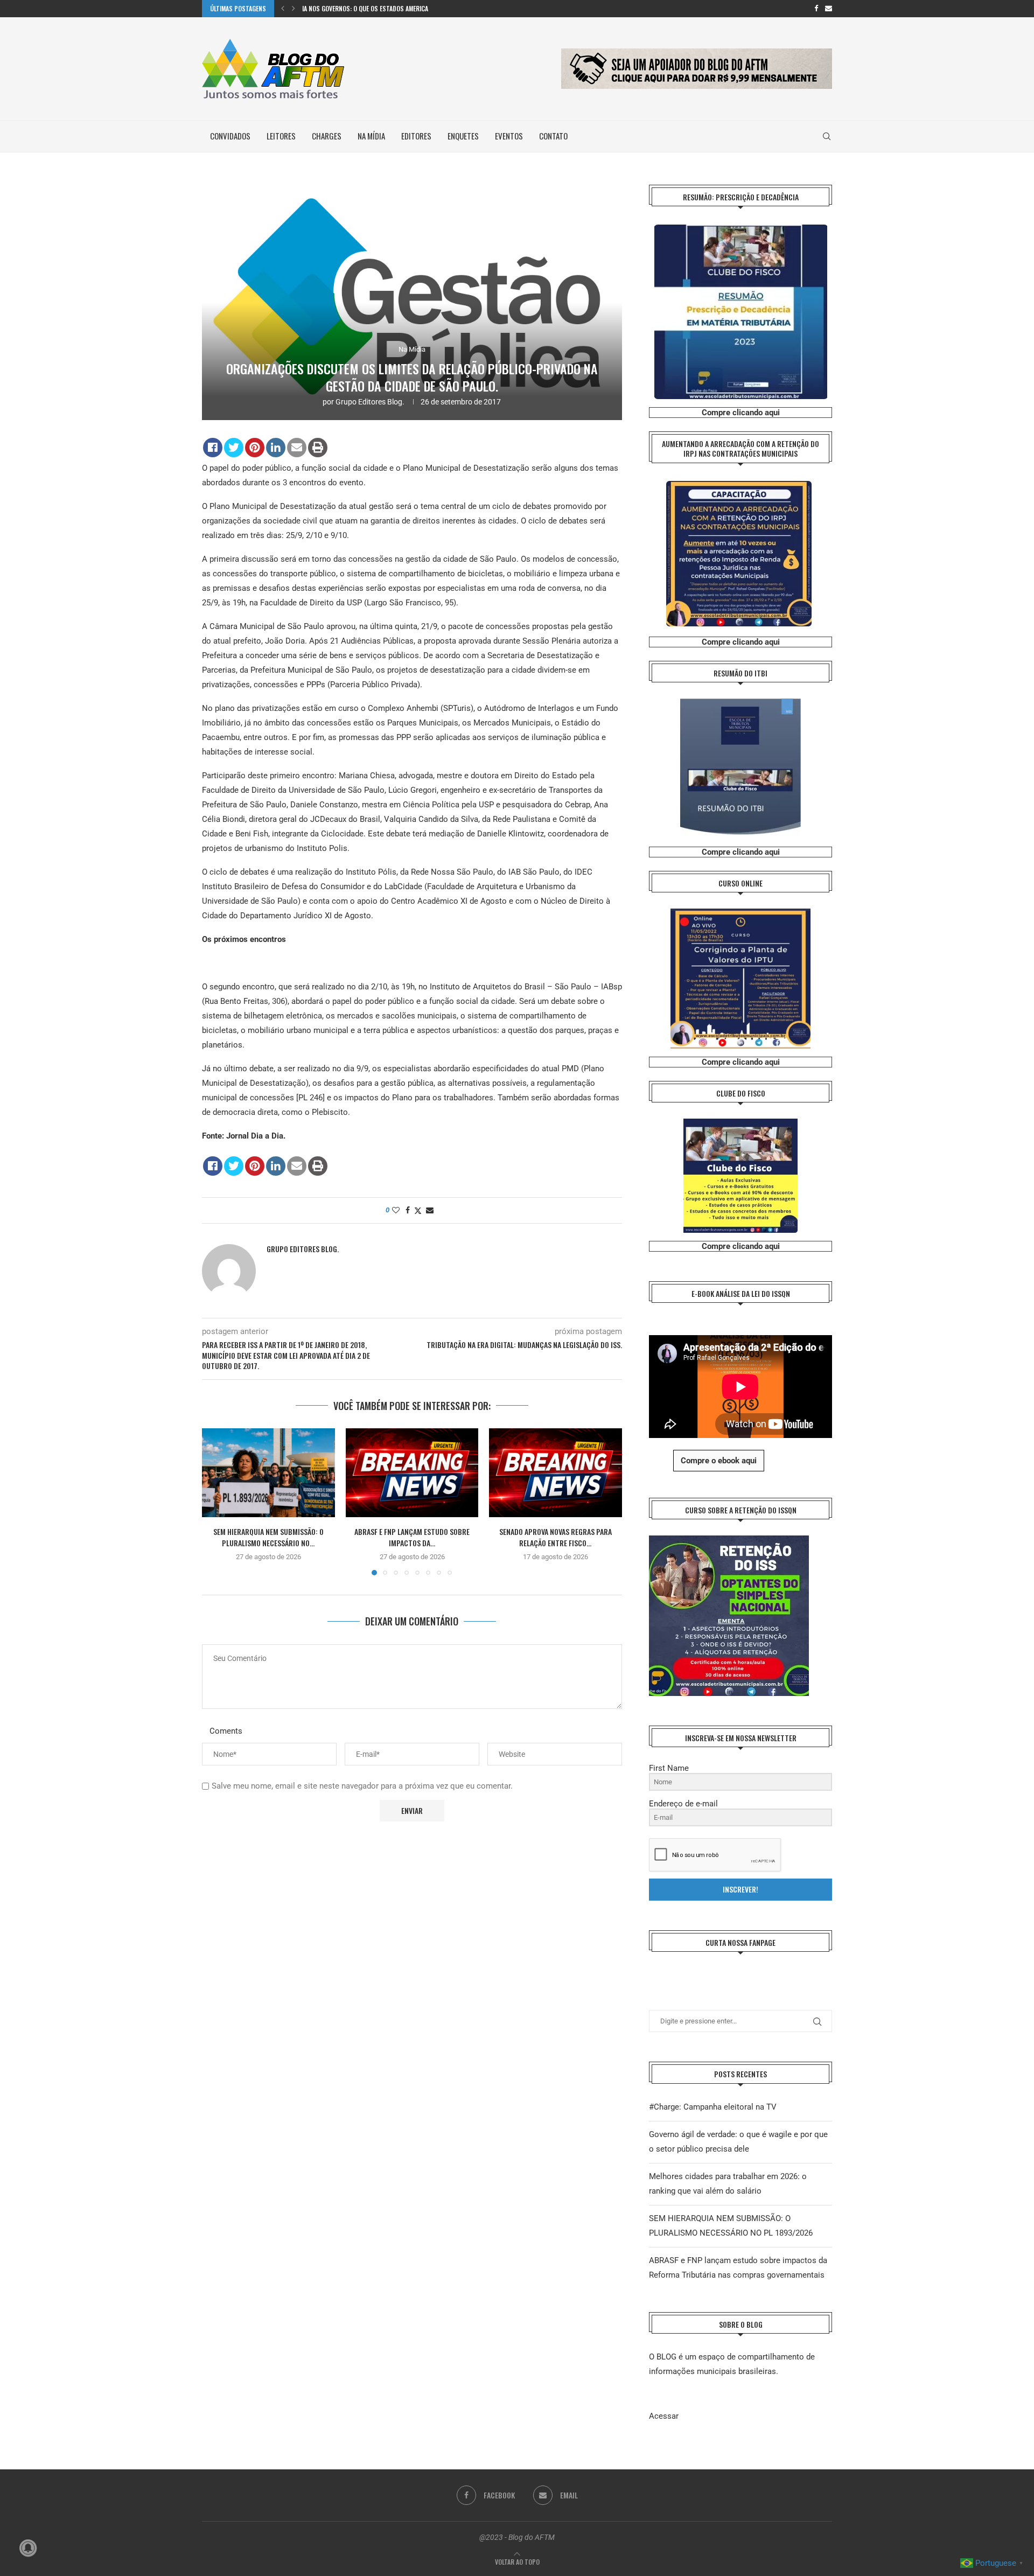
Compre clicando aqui (741, 413)
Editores (416, 136)
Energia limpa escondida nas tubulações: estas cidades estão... (395, 8)
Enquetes (463, 136)
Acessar (664, 2416)
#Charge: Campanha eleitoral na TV (713, 2107)
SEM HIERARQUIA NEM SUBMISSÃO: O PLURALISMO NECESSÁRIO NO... (268, 1538)
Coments (226, 1731)
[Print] (318, 448)
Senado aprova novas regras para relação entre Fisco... (556, 1538)
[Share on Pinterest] (255, 448)
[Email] (829, 9)
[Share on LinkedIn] (276, 448)
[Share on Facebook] (213, 448)
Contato (553, 136)
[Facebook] (816, 9)
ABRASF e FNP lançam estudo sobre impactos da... (412, 1538)
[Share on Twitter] (234, 448)
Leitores (281, 136)
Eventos (509, 136)
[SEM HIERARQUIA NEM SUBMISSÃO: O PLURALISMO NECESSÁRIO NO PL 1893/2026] (268, 1472)
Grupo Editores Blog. (370, 402)
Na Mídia (371, 136)
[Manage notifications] (28, 2548)
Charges (327, 136)
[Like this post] (396, 1210)
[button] (283, 9)
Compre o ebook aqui (719, 1461)
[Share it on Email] (297, 448)
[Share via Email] (430, 1210)
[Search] (827, 136)
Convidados (230, 136)
